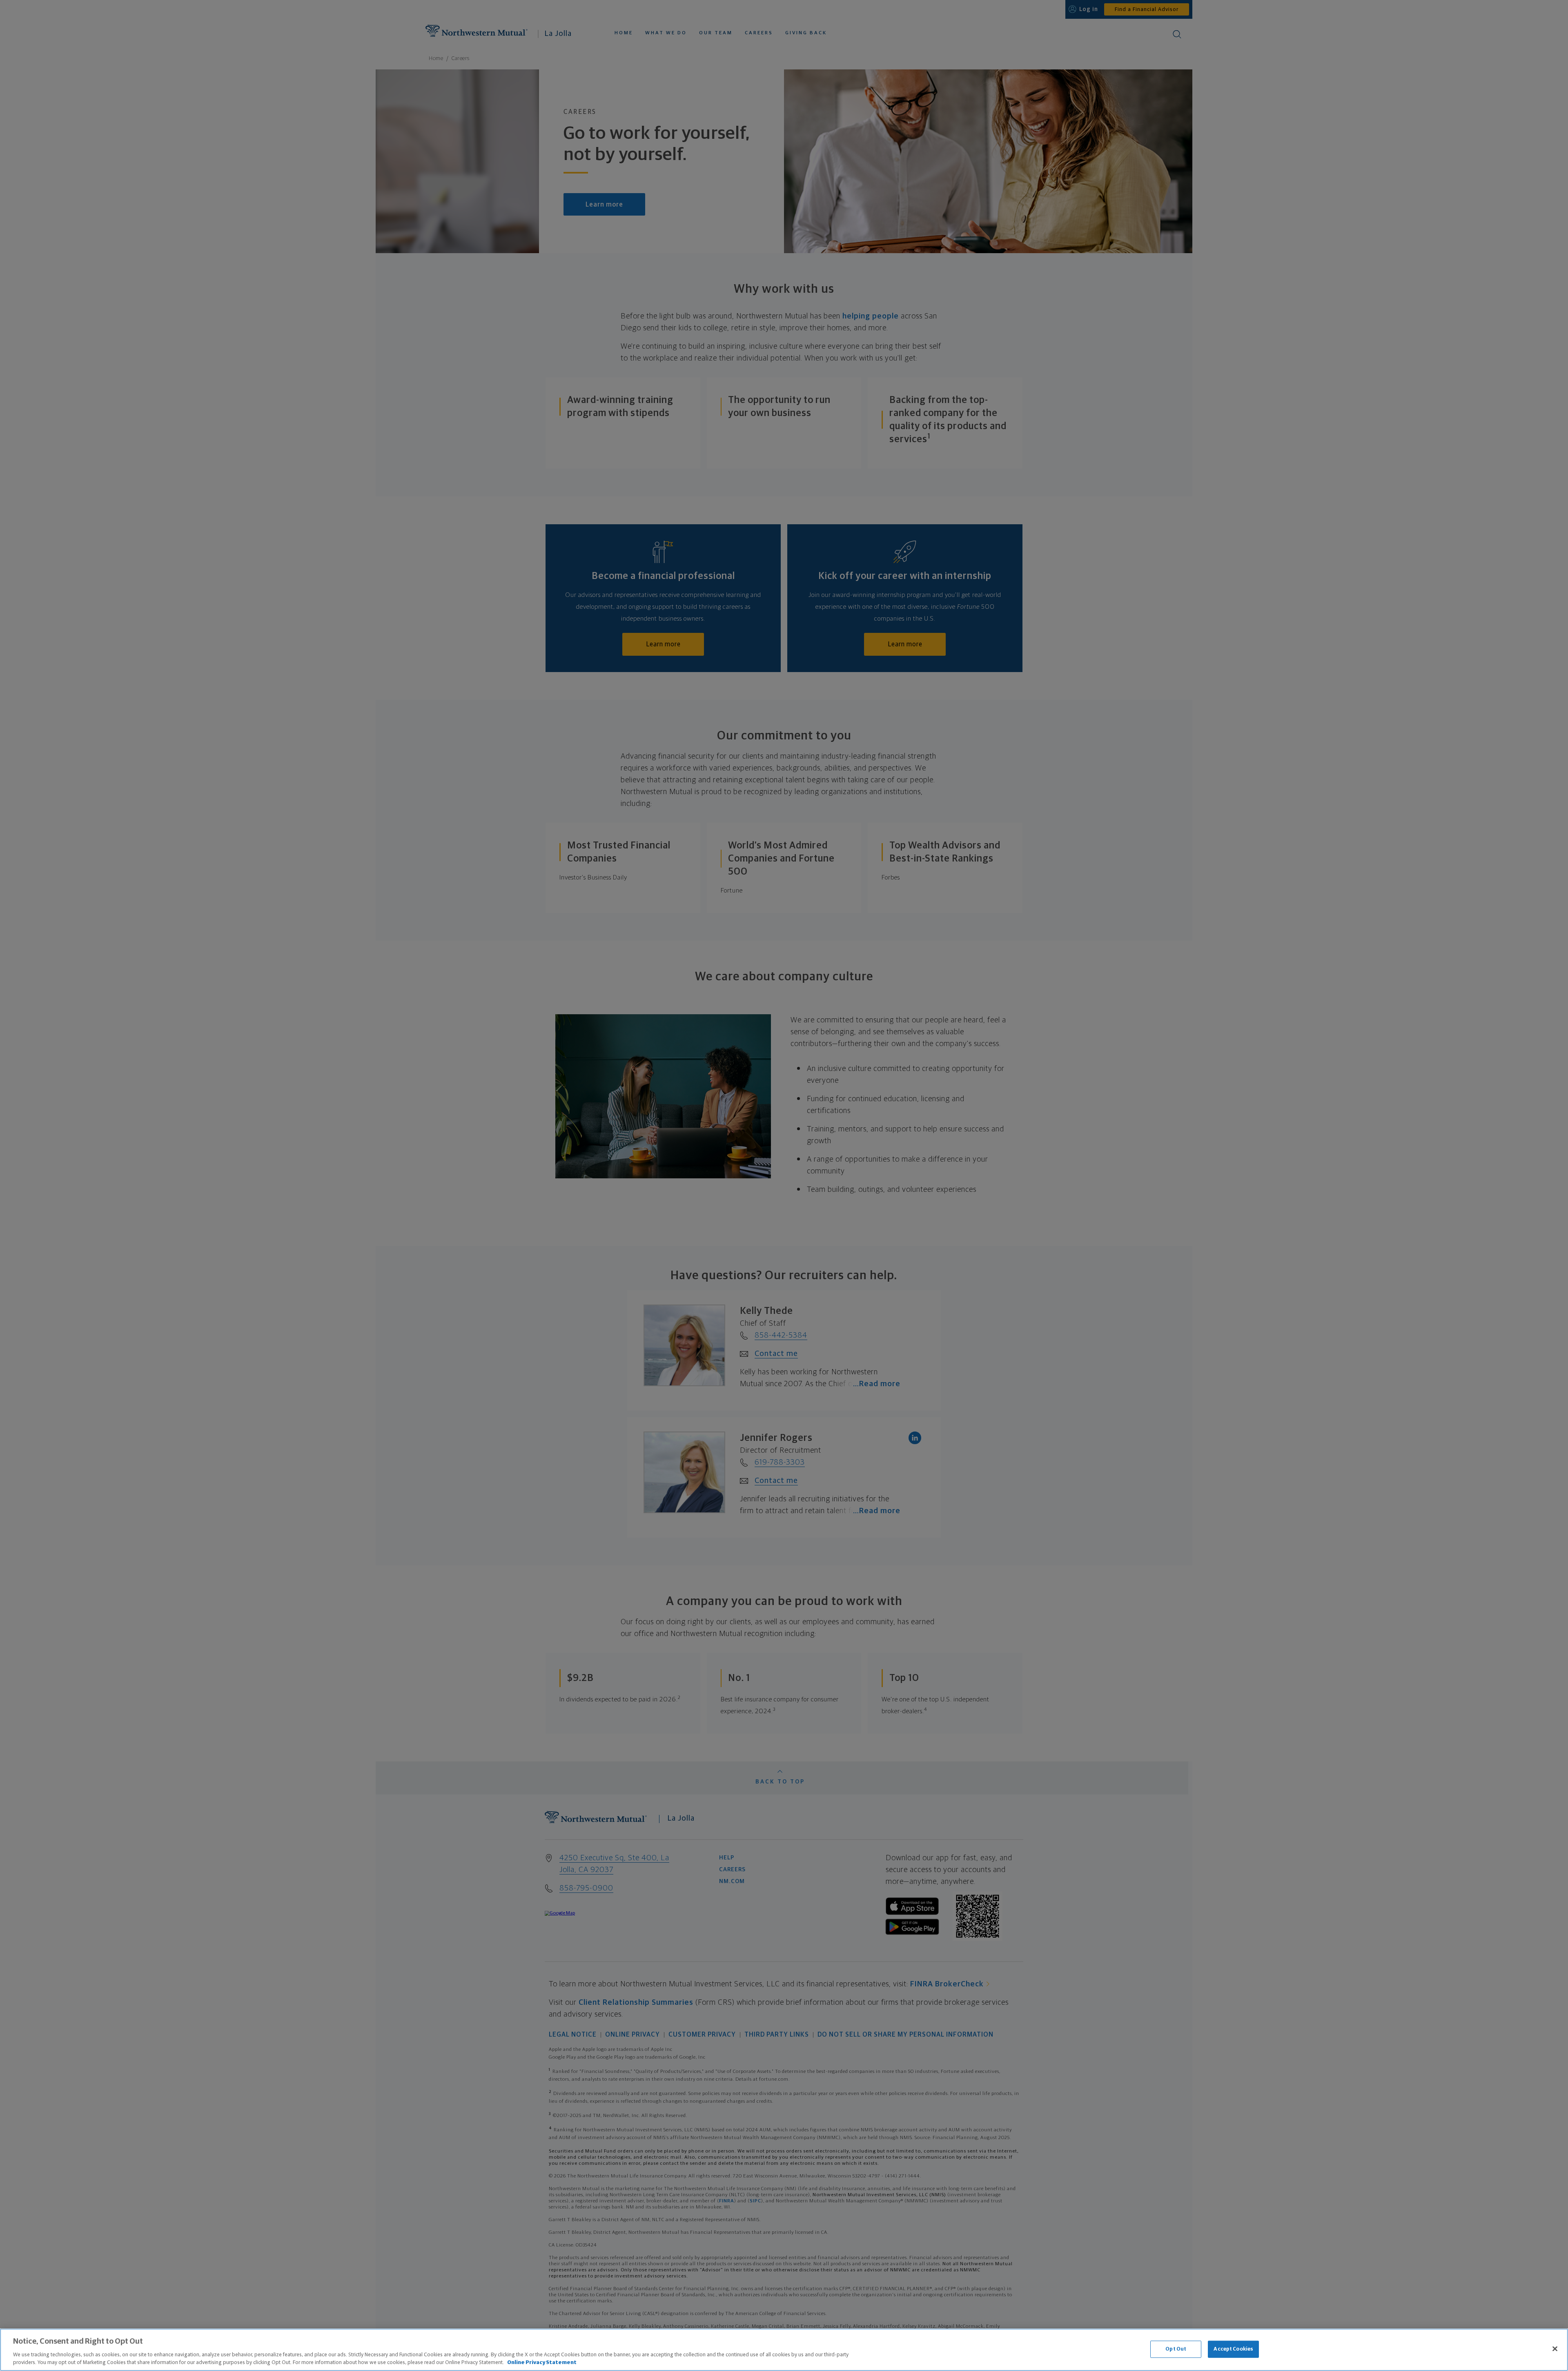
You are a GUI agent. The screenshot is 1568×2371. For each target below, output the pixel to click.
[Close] (1555, 2349)
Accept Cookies (1233, 2349)
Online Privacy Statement (542, 2363)
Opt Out (1176, 2349)
